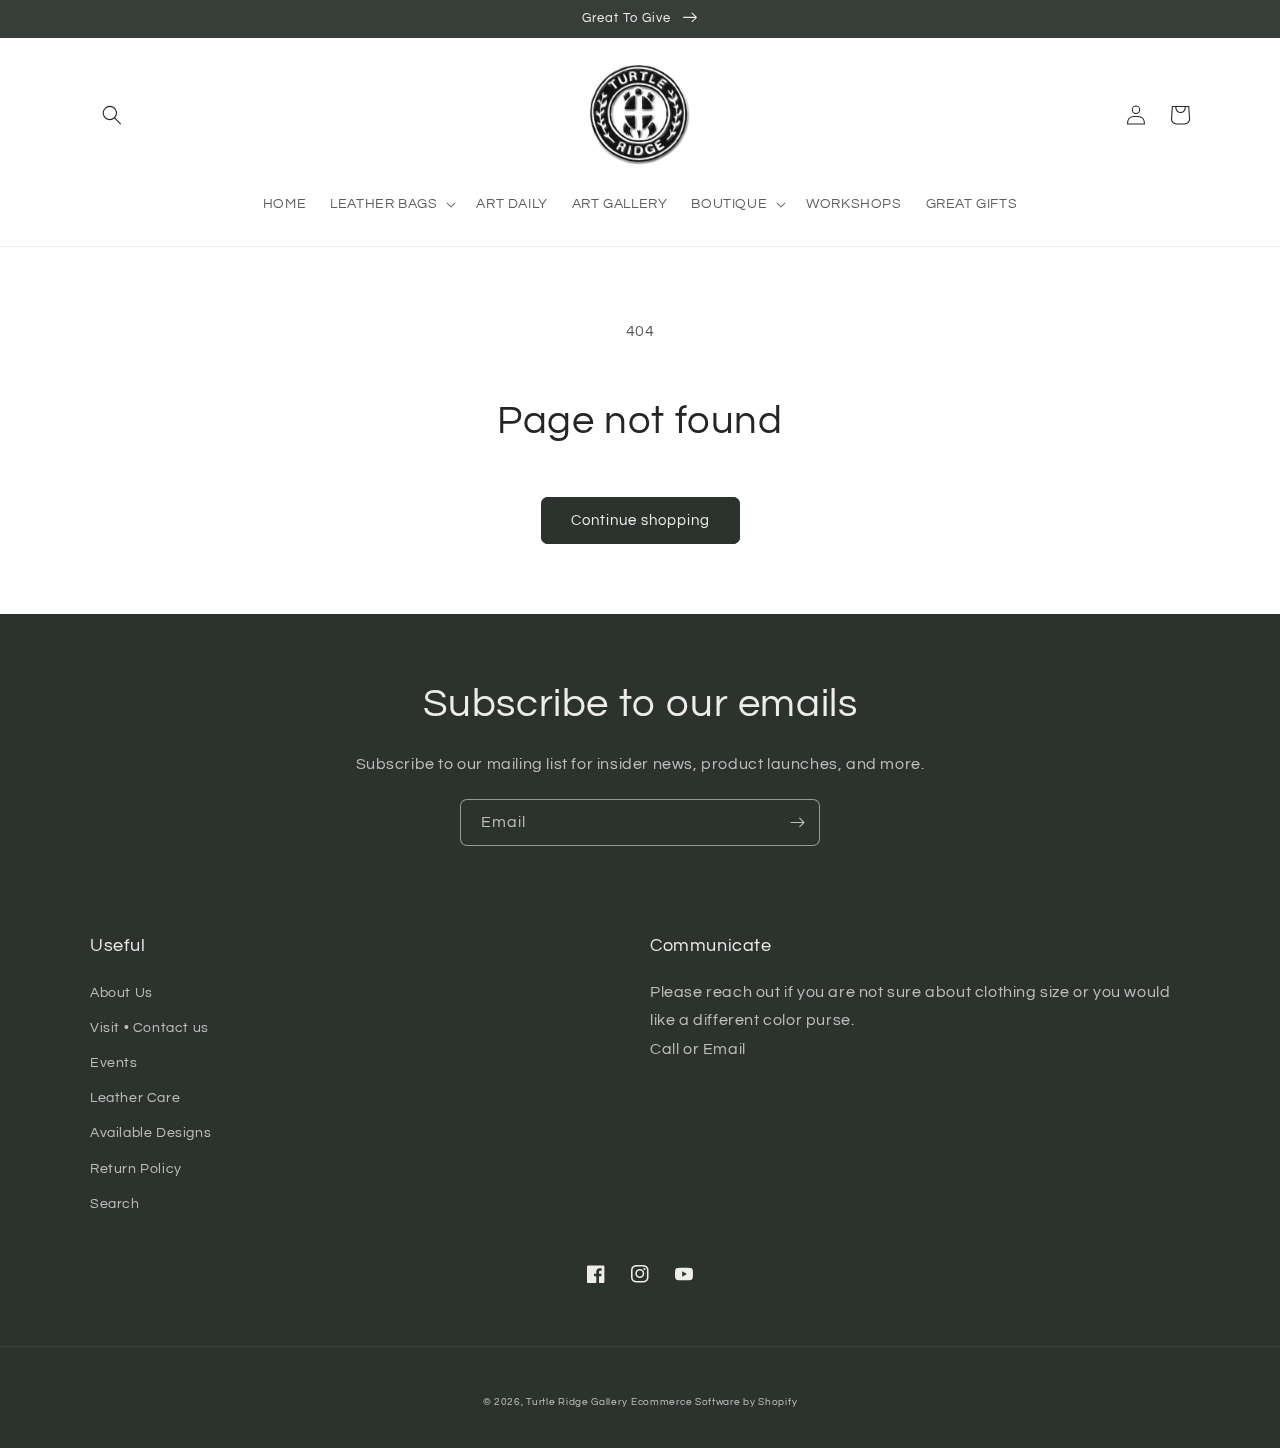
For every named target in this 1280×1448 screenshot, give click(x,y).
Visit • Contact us (149, 1028)
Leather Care (135, 1098)
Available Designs (150, 1133)
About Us (121, 993)
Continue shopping (640, 520)
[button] (112, 115)
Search (115, 1204)
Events (114, 1063)
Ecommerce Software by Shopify (714, 1402)
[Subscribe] (797, 822)
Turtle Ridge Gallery (576, 1402)
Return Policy (136, 1169)
